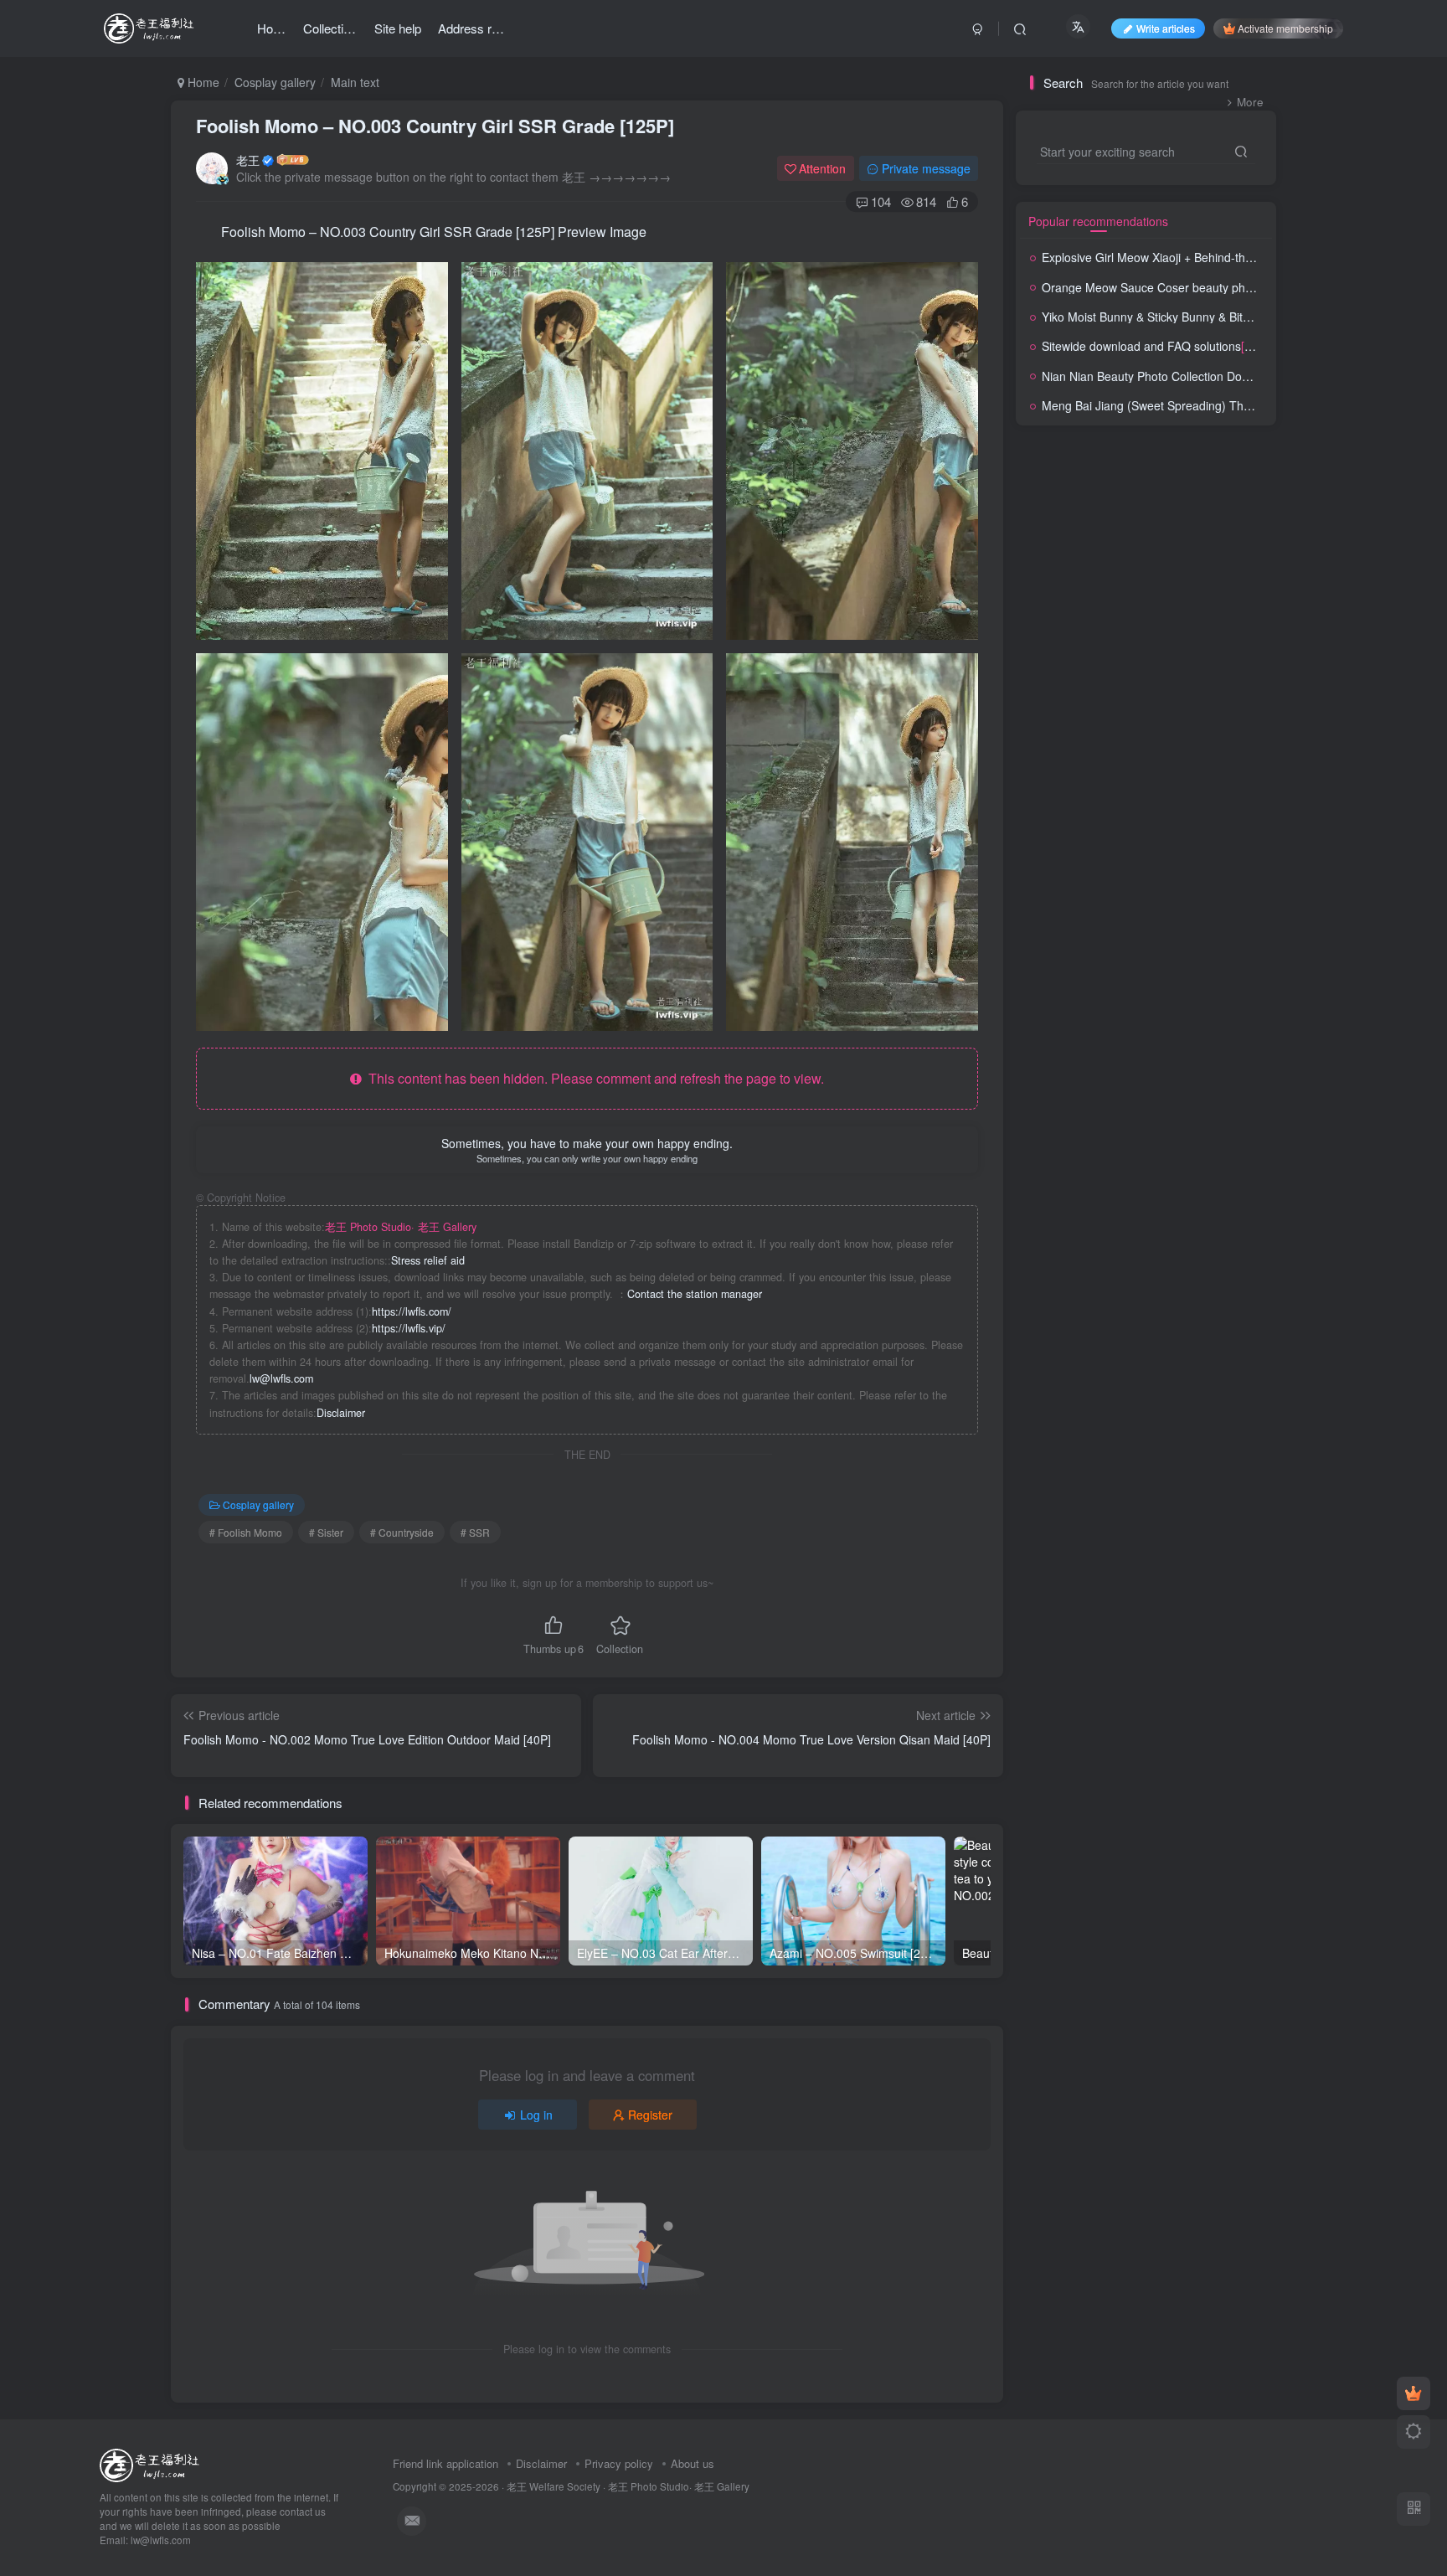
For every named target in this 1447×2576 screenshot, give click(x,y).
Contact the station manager (695, 1294)
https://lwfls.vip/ (409, 1328)
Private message (926, 168)
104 (881, 201)
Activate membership (1285, 28)
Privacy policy (619, 2463)
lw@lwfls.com (281, 1378)
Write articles (1166, 28)
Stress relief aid (428, 1260)
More (1250, 102)
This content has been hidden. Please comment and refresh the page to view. (593, 1078)
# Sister (326, 1532)
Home (202, 82)
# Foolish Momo (246, 1532)
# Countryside (402, 1532)
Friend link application (445, 2463)
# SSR (475, 1532)
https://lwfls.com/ (412, 1311)
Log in (536, 2115)
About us (693, 2463)
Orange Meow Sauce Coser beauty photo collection (1239, 287)
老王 (248, 160)
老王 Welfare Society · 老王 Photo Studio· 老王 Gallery (628, 2486)
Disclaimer (341, 1413)
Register (650, 2115)
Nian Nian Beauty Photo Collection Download (1207, 376)
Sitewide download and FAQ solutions (1175, 346)
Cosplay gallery (275, 82)
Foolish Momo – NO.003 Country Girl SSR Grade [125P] (435, 126)
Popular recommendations (1098, 221)
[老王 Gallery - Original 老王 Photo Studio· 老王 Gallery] (152, 2464)
